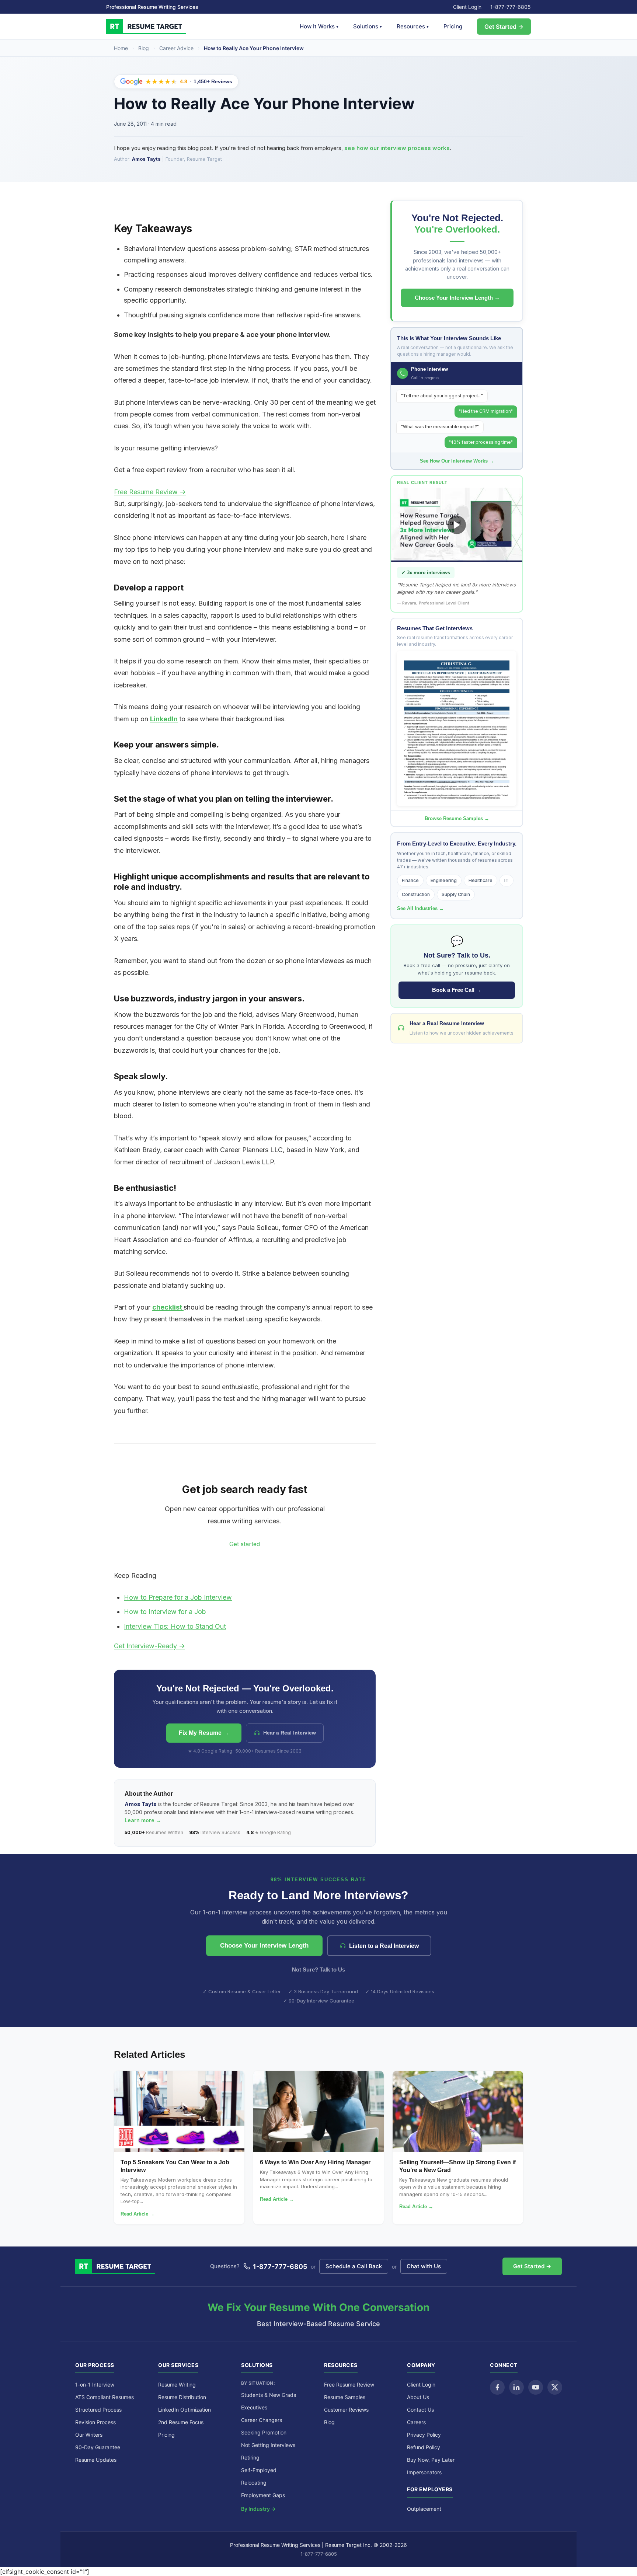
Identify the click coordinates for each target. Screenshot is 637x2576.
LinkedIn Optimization (185, 2410)
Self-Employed (259, 2470)
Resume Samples (345, 2397)
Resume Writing (177, 2385)
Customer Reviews (346, 2410)
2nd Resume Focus (181, 2422)
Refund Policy (424, 2447)
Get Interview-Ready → (149, 1646)
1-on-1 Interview (95, 2385)
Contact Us (420, 2410)
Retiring (250, 2458)
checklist (168, 1307)
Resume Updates (96, 2460)
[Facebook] (497, 2387)
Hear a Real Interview (290, 1733)
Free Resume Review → (150, 492)
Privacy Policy (424, 2435)
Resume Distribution (182, 2397)
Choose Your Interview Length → (457, 298)
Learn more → (143, 1820)
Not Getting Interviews (268, 2445)
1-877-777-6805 (511, 7)
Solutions (368, 26)
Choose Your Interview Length (264, 1946)
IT (507, 880)
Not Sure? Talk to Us (318, 1970)
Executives (254, 2407)
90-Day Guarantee (98, 2447)
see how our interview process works (397, 148)
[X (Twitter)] (555, 2387)
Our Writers (89, 2435)
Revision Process (95, 2422)
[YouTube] (536, 2387)
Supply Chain (456, 894)
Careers (416, 2422)
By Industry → (258, 2509)
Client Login (467, 7)
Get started (245, 1544)
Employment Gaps (263, 2495)
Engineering (444, 880)
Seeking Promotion (264, 2432)
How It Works (319, 26)
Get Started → (504, 27)
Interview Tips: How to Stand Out (175, 1626)
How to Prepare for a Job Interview (178, 1597)
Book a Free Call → (457, 990)
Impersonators (424, 2472)
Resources (413, 26)
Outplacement (424, 2509)
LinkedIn (164, 719)
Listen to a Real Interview (384, 1946)
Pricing (453, 26)
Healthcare (481, 880)
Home (121, 48)
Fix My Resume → (204, 1733)
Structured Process (98, 2410)
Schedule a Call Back (354, 2266)
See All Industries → (420, 908)
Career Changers (262, 2420)
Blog (144, 48)
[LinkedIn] (516, 2387)
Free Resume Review (349, 2385)
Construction (416, 894)
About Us (418, 2397)
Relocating (254, 2483)
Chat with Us (424, 2266)
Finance (410, 880)
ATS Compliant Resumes (105, 2397)
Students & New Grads (269, 2395)
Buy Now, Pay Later (431, 2460)
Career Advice (176, 48)
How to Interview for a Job (165, 1612)
